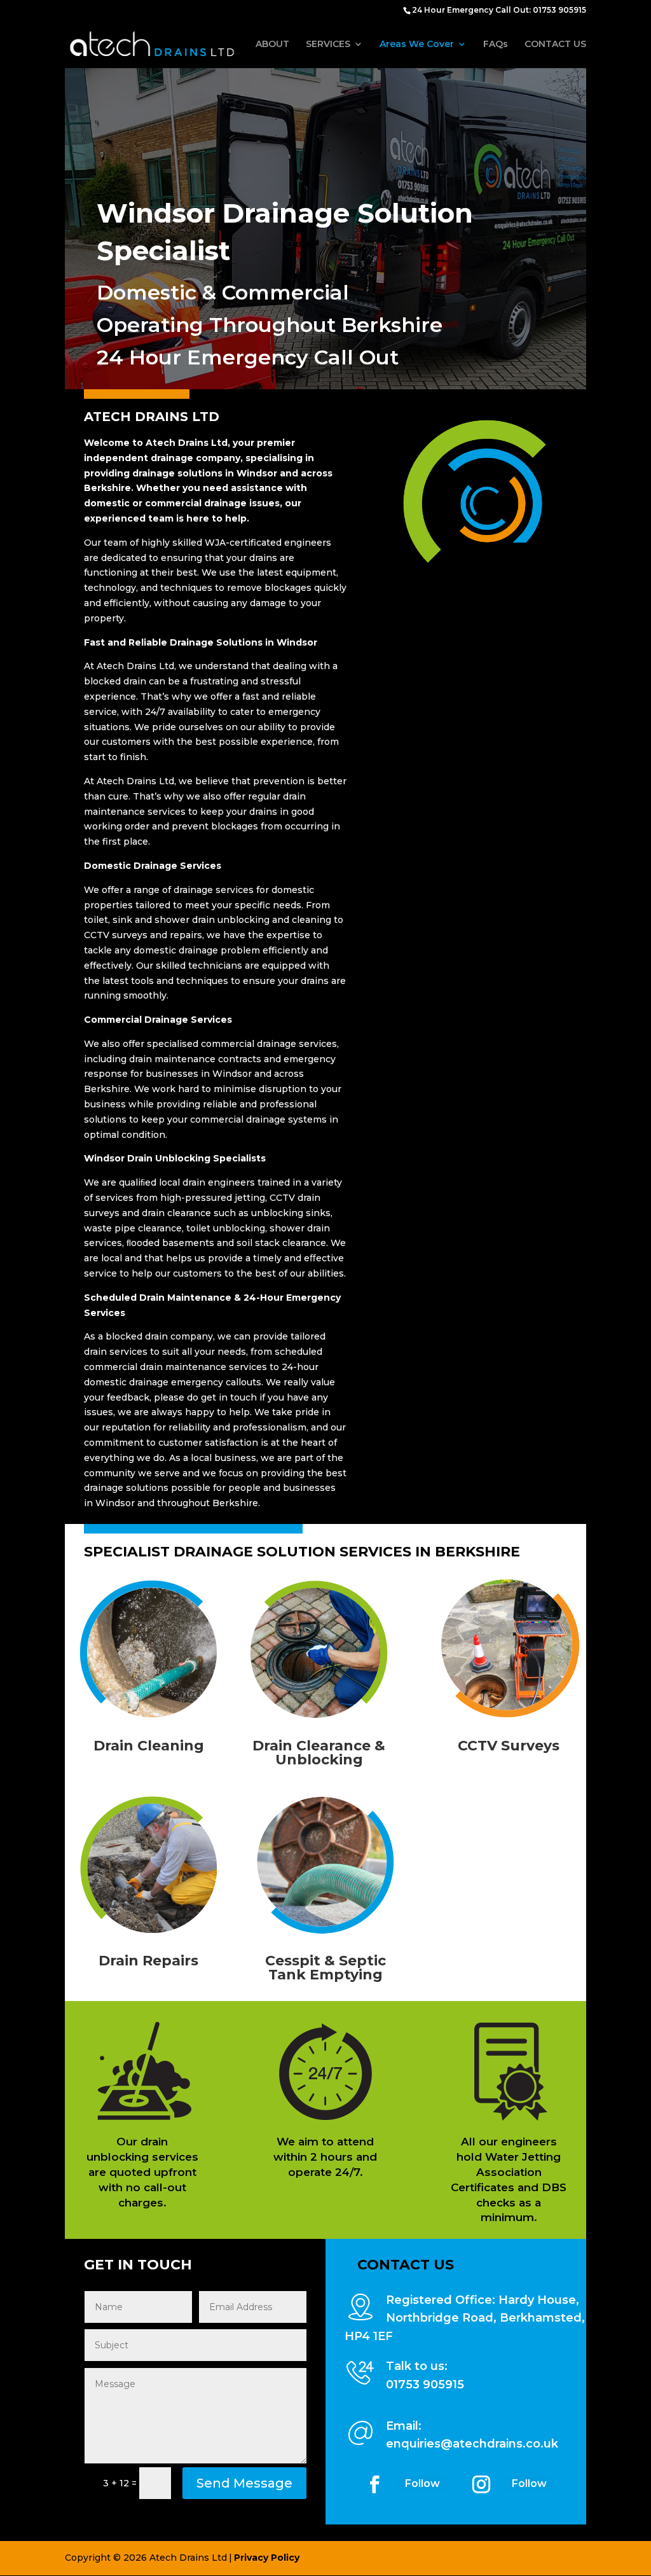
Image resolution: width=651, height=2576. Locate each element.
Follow (422, 2483)
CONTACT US (555, 45)
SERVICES (328, 45)
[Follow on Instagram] (481, 2484)
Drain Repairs (148, 1961)
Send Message (244, 2483)
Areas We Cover (417, 45)
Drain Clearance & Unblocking (319, 1753)
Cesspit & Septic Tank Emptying (325, 1968)
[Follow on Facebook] (374, 2484)
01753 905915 (425, 2385)
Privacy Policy (267, 2558)
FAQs (496, 45)
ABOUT (272, 45)
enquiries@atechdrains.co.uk (472, 2444)
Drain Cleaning (149, 1746)
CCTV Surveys (509, 1746)
